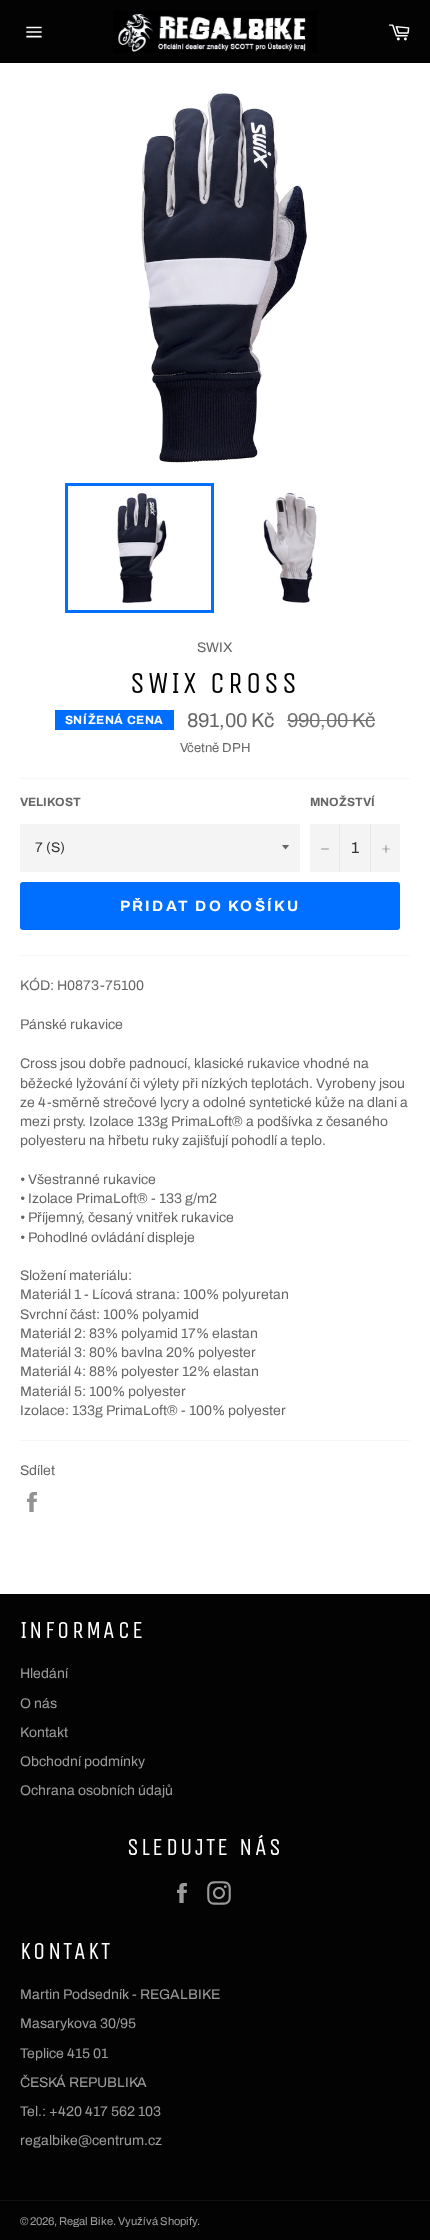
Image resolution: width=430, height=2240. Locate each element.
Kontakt (44, 1732)
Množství (342, 802)
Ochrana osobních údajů (96, 1790)
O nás (38, 1703)
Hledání (44, 1673)
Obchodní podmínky (82, 1761)
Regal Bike (86, 2221)
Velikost (50, 802)
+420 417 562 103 (105, 2111)
